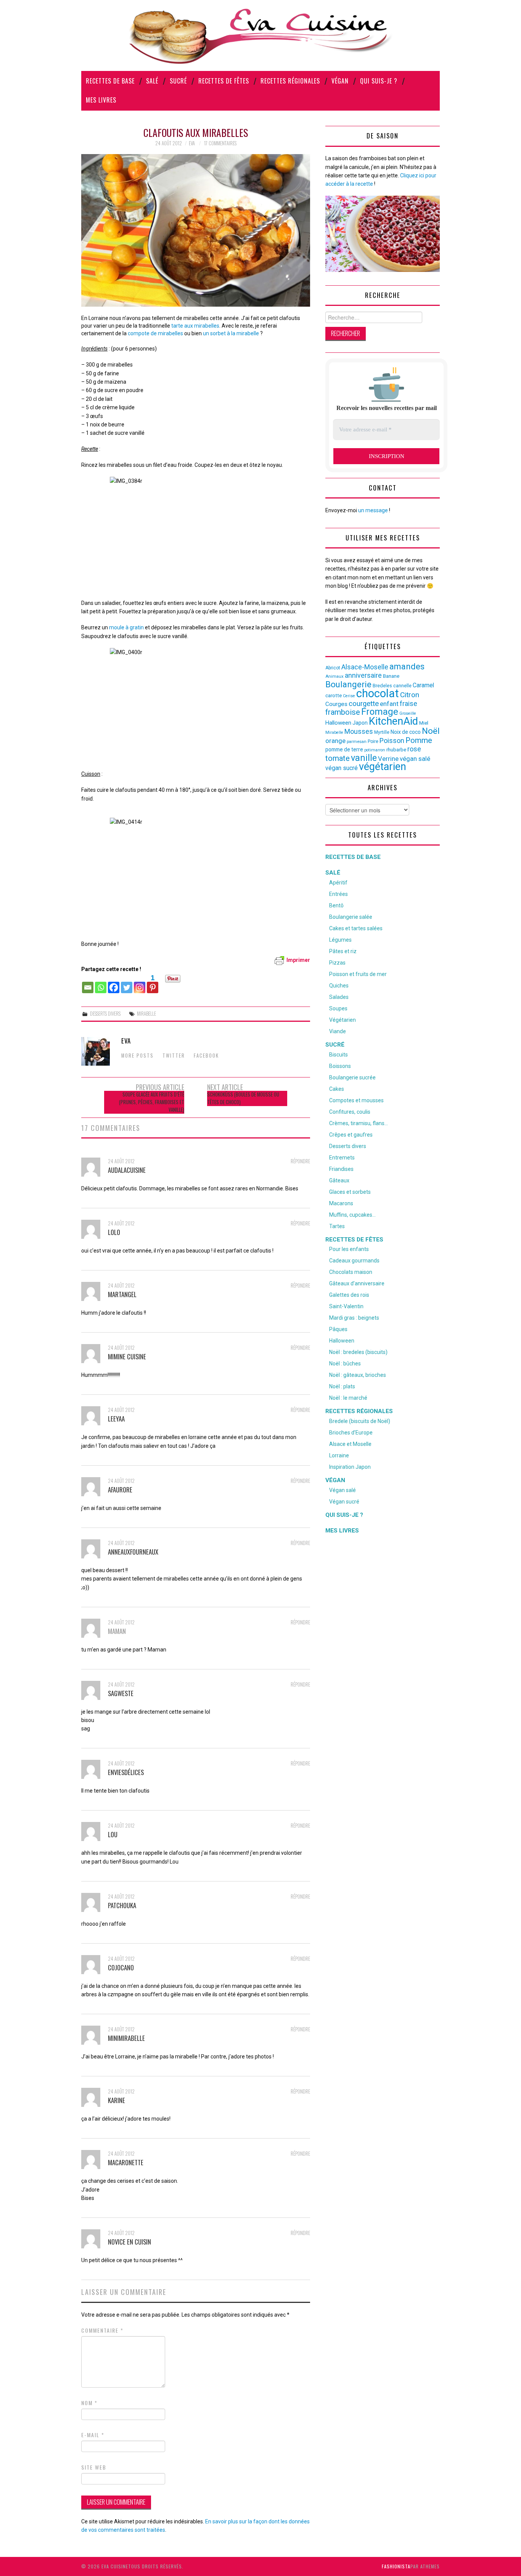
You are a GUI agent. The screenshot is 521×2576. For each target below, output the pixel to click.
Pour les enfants (349, 1249)
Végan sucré (344, 1502)
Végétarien (343, 1020)
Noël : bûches (345, 1364)
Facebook (206, 1056)
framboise (343, 712)
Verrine (388, 759)
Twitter (174, 1056)
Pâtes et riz (343, 951)
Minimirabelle (126, 2038)
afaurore (120, 1490)
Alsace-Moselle (365, 667)
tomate (338, 758)
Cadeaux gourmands (354, 1261)
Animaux (334, 676)
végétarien (383, 767)
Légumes (340, 940)
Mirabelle (146, 1014)
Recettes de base (110, 81)
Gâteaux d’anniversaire (357, 1283)
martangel (122, 1294)
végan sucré (342, 768)
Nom (89, 2403)
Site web (94, 2467)
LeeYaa (116, 1419)
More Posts (137, 1056)
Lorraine (339, 1455)
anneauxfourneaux (133, 1552)
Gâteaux (339, 1180)
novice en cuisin (129, 2242)
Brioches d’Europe (351, 1433)
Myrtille (382, 732)
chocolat (378, 693)
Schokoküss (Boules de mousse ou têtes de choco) (243, 1098)
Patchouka (122, 1905)
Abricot (333, 668)
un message (373, 510)
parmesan (357, 741)
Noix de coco (406, 732)
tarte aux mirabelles (195, 326)
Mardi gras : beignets (354, 1318)
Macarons (341, 1203)
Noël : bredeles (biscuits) (358, 1352)
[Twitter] (127, 984)
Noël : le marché (348, 1398)
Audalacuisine (127, 1170)
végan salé (415, 759)
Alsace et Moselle (350, 1444)
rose (414, 749)
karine (117, 2100)
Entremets (342, 1158)
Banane (391, 676)
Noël (431, 731)
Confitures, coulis (350, 1112)
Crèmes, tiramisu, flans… (359, 1123)
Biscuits (338, 1055)
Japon (360, 723)
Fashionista (396, 2566)
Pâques (338, 1329)
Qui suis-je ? (379, 81)
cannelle (402, 686)
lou (113, 1834)
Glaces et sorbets (350, 1192)
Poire (373, 741)
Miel (424, 723)
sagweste (121, 1693)
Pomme (419, 740)
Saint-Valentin (346, 1306)
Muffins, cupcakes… (352, 1215)
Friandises (341, 1169)
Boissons (340, 1066)
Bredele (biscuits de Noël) (360, 1421)
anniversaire (363, 675)
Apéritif (338, 883)
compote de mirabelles (155, 333)
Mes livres (101, 100)
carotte (334, 695)
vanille (364, 758)
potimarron (375, 750)
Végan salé (343, 1490)
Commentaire (102, 2330)
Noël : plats (342, 1386)
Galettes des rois (349, 1295)
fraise (408, 703)
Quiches (339, 986)
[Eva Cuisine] (260, 35)
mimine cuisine (127, 1356)
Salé (152, 81)
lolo (114, 1232)
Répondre (300, 1161)
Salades (339, 997)
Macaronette (126, 2162)
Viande (338, 1031)
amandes (407, 667)
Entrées (338, 894)
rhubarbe (396, 750)
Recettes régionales (290, 81)
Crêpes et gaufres (351, 1135)
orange (335, 741)
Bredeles (382, 686)
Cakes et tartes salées (356, 928)
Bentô (336, 905)
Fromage (380, 712)
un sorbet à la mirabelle (231, 333)
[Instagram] (140, 984)
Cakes (337, 1089)
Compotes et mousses (356, 1100)
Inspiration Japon (350, 1467)
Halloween (338, 723)
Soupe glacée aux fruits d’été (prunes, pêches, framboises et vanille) (152, 1102)
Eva (192, 143)
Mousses (359, 732)
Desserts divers (105, 1014)
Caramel (423, 685)
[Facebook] (114, 984)
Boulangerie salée (351, 917)
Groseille (408, 713)
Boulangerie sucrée (352, 1077)
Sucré (178, 81)
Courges (336, 704)
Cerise (349, 696)
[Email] (88, 984)
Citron (410, 695)
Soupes (338, 1008)
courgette (364, 704)
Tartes (337, 1226)
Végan (340, 81)
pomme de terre (344, 749)
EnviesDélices (126, 1772)
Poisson (392, 740)
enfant (389, 704)
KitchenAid (393, 721)
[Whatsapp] (101, 984)
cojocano (121, 1967)
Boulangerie (348, 684)
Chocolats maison (351, 1272)
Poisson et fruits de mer (358, 974)
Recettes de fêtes (224, 81)
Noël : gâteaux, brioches (358, 1375)
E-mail (93, 2435)
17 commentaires (220, 143)
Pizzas (337, 963)
